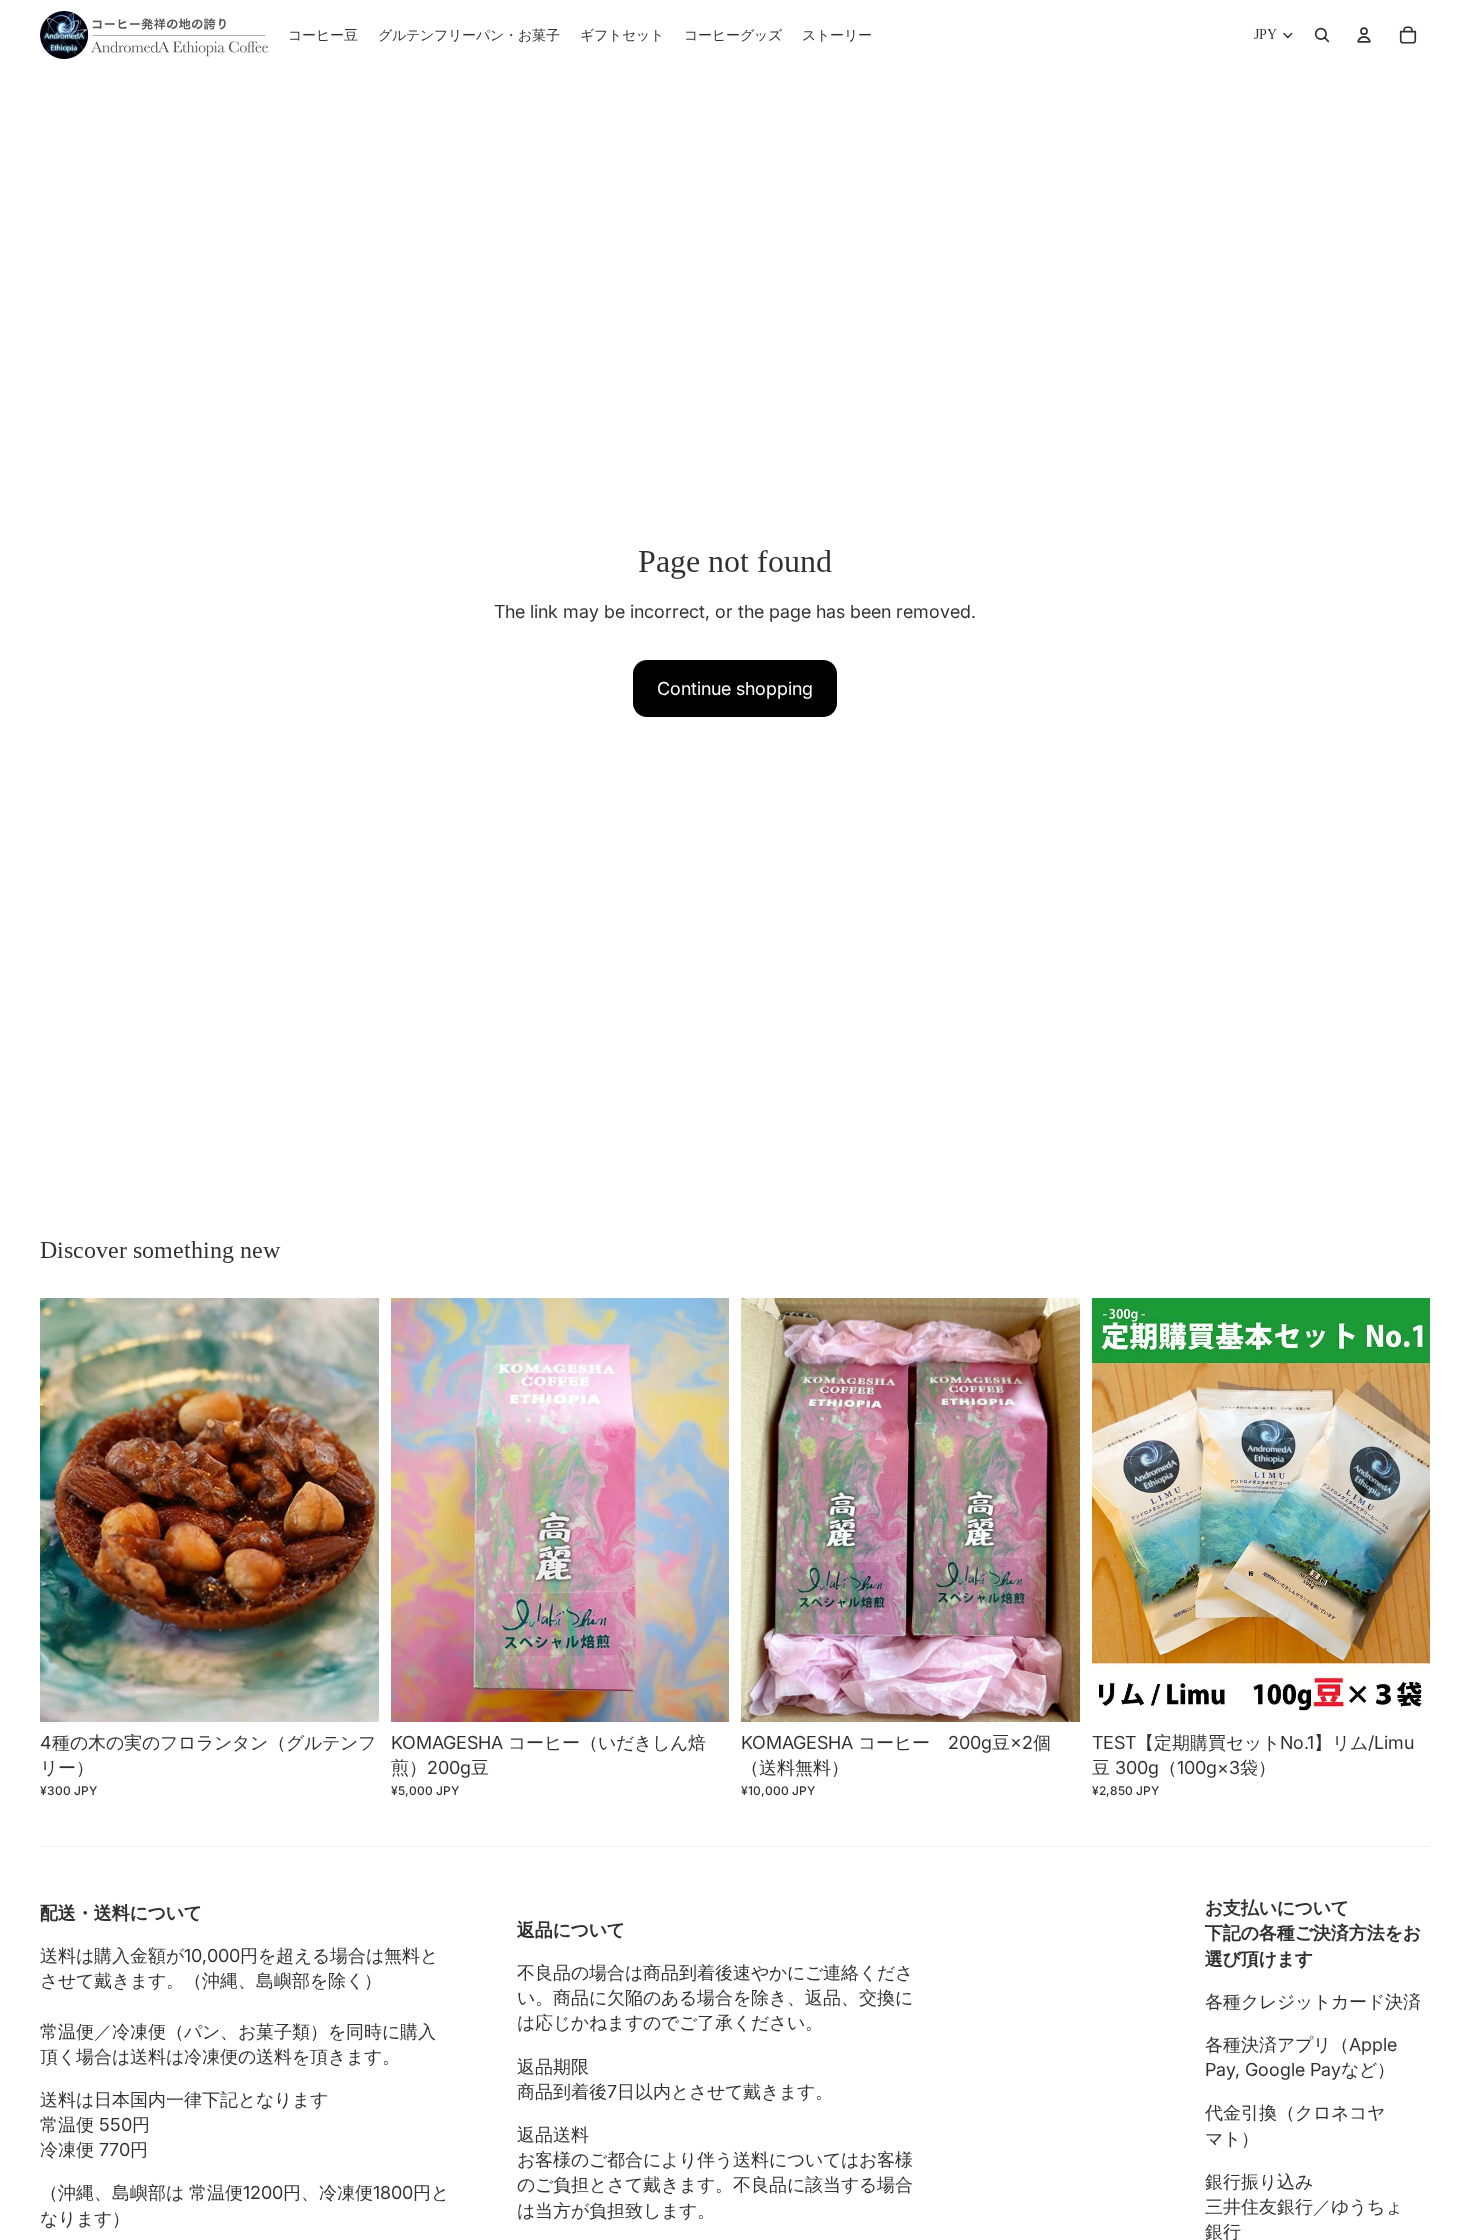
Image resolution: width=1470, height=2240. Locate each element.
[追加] (698, 1691)
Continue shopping (735, 688)
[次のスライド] (349, 1510)
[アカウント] (1364, 35)
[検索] (1322, 35)
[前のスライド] (70, 1510)
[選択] (348, 1691)
